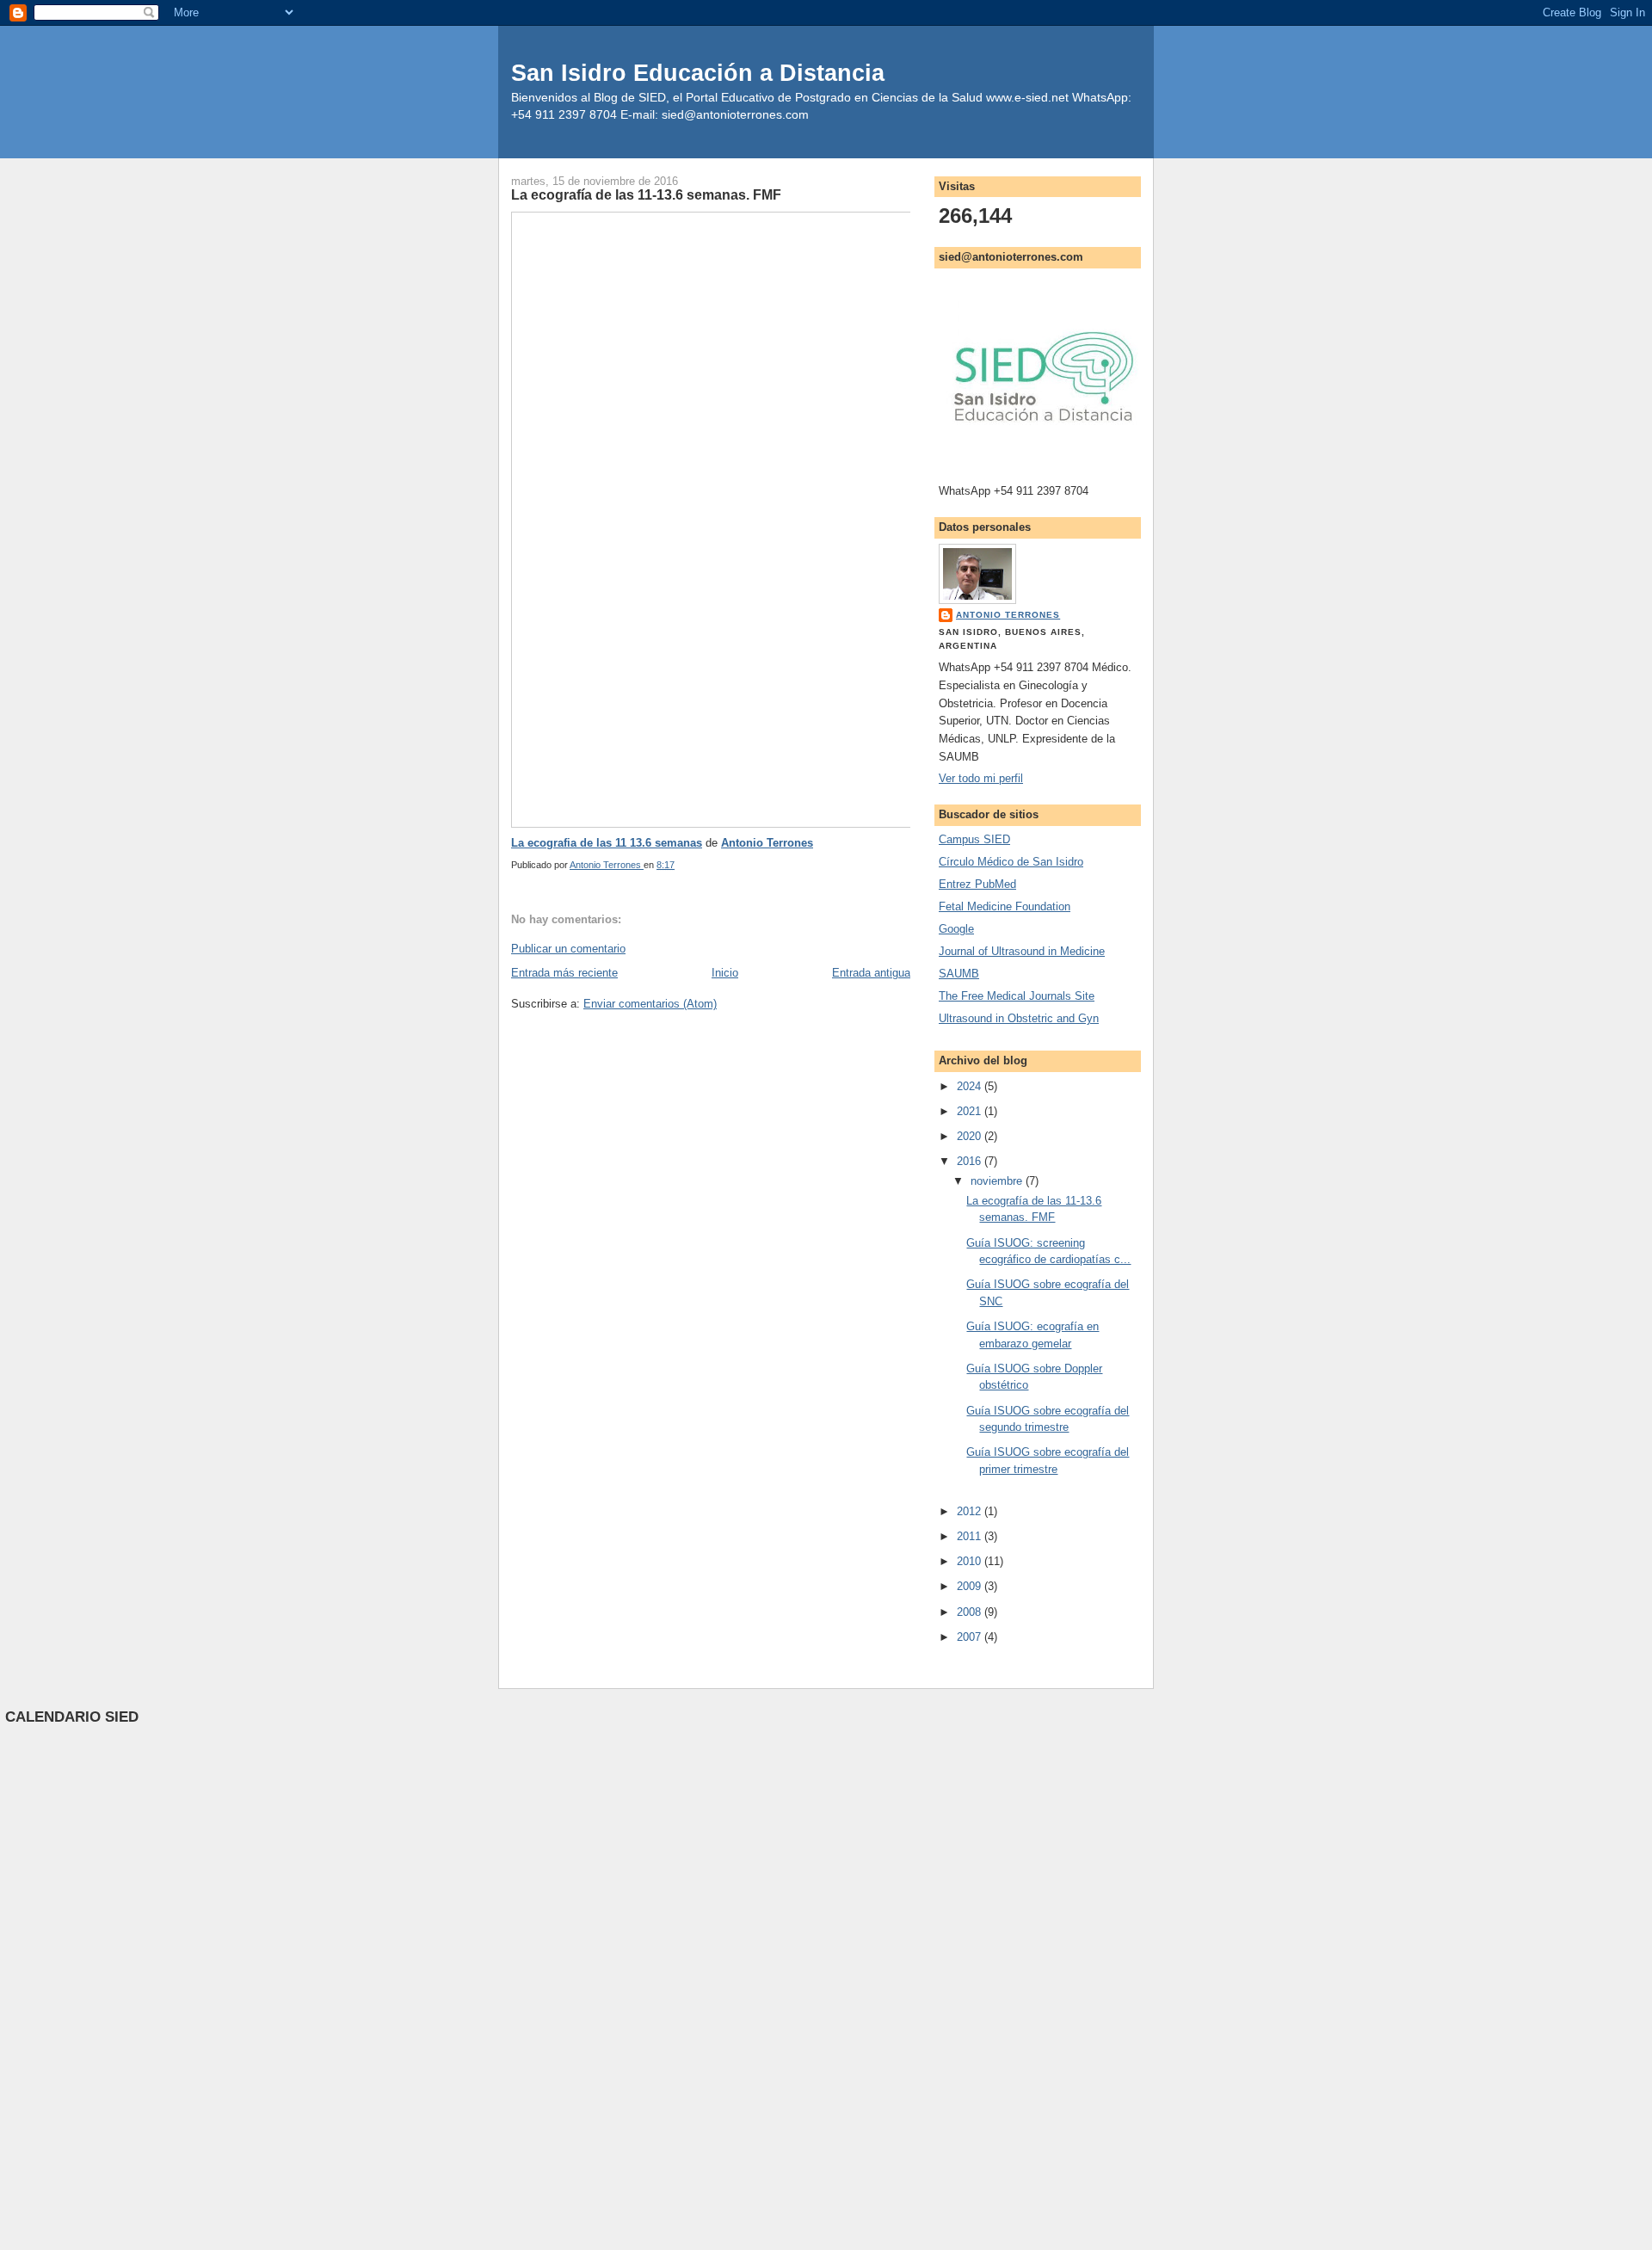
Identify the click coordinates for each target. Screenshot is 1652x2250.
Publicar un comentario (568, 949)
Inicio (725, 973)
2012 (971, 1511)
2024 (971, 1086)
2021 (971, 1111)
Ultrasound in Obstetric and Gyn (1019, 1018)
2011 (971, 1536)
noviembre (998, 1181)
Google (956, 929)
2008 (971, 1612)
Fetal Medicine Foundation (1005, 906)
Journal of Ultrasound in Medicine (1022, 951)
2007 (971, 1637)
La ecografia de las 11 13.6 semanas (607, 843)
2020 (971, 1136)
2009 (971, 1586)
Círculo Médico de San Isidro (1011, 862)
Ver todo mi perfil (981, 778)
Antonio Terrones (767, 843)
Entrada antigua (871, 973)
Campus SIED (974, 839)
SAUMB (959, 974)
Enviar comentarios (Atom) (650, 1004)
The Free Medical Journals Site (1017, 996)
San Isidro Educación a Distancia (698, 73)
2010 (971, 1561)
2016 (971, 1161)
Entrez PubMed (977, 884)
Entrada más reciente (564, 973)
